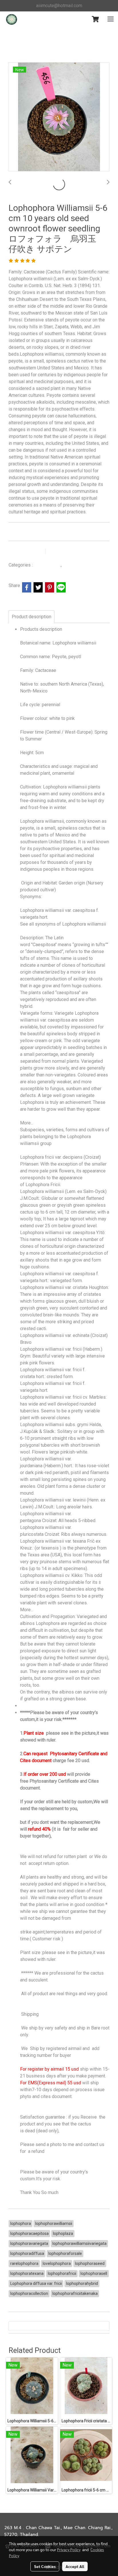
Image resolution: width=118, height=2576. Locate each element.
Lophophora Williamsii (83, 565)
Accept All (75, 2566)
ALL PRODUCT (47, 565)
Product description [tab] (32, 617)
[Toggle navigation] (111, 19)
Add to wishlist (26, 551)
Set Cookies (45, 2566)
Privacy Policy (69, 2549)
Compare (63, 551)
